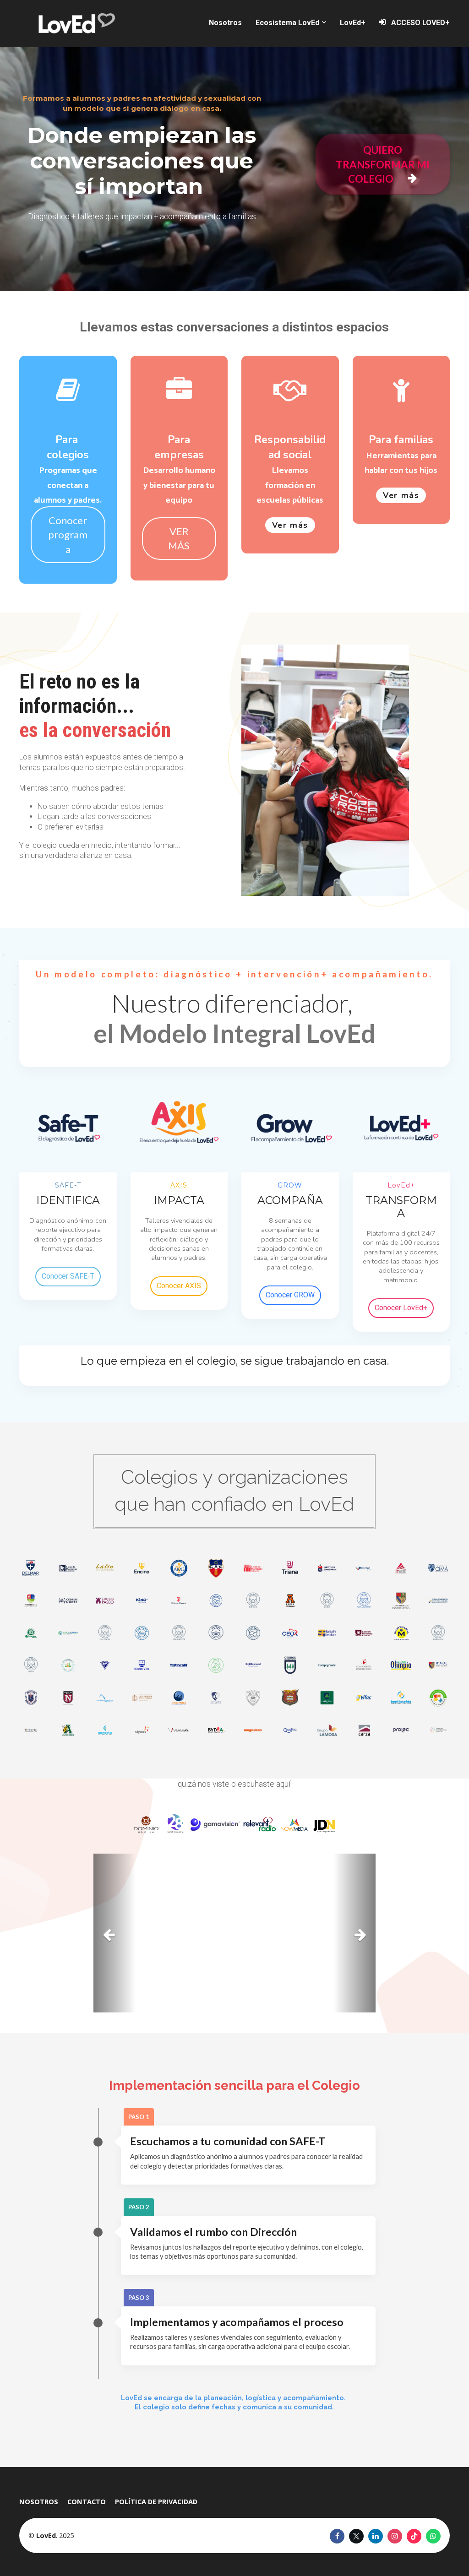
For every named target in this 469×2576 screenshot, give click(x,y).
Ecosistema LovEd (287, 23)
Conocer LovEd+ (401, 1308)
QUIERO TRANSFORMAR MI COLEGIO (383, 164)
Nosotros (225, 23)
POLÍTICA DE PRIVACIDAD (156, 2501)
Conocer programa (68, 535)
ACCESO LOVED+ (420, 23)
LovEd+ (353, 23)
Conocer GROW (290, 1295)
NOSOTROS (39, 2501)
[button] (115, 1933)
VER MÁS (179, 538)
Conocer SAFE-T (68, 1276)
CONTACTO (87, 2501)
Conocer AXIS (179, 1286)
